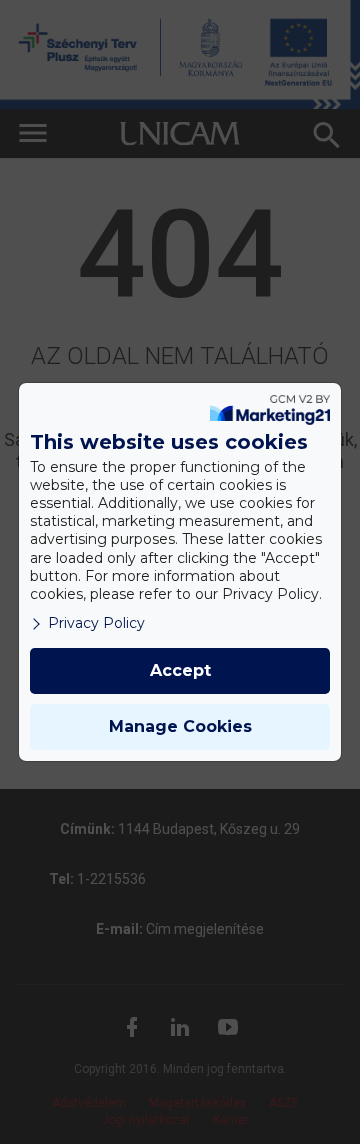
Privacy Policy (96, 623)
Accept (180, 670)
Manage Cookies (180, 726)
